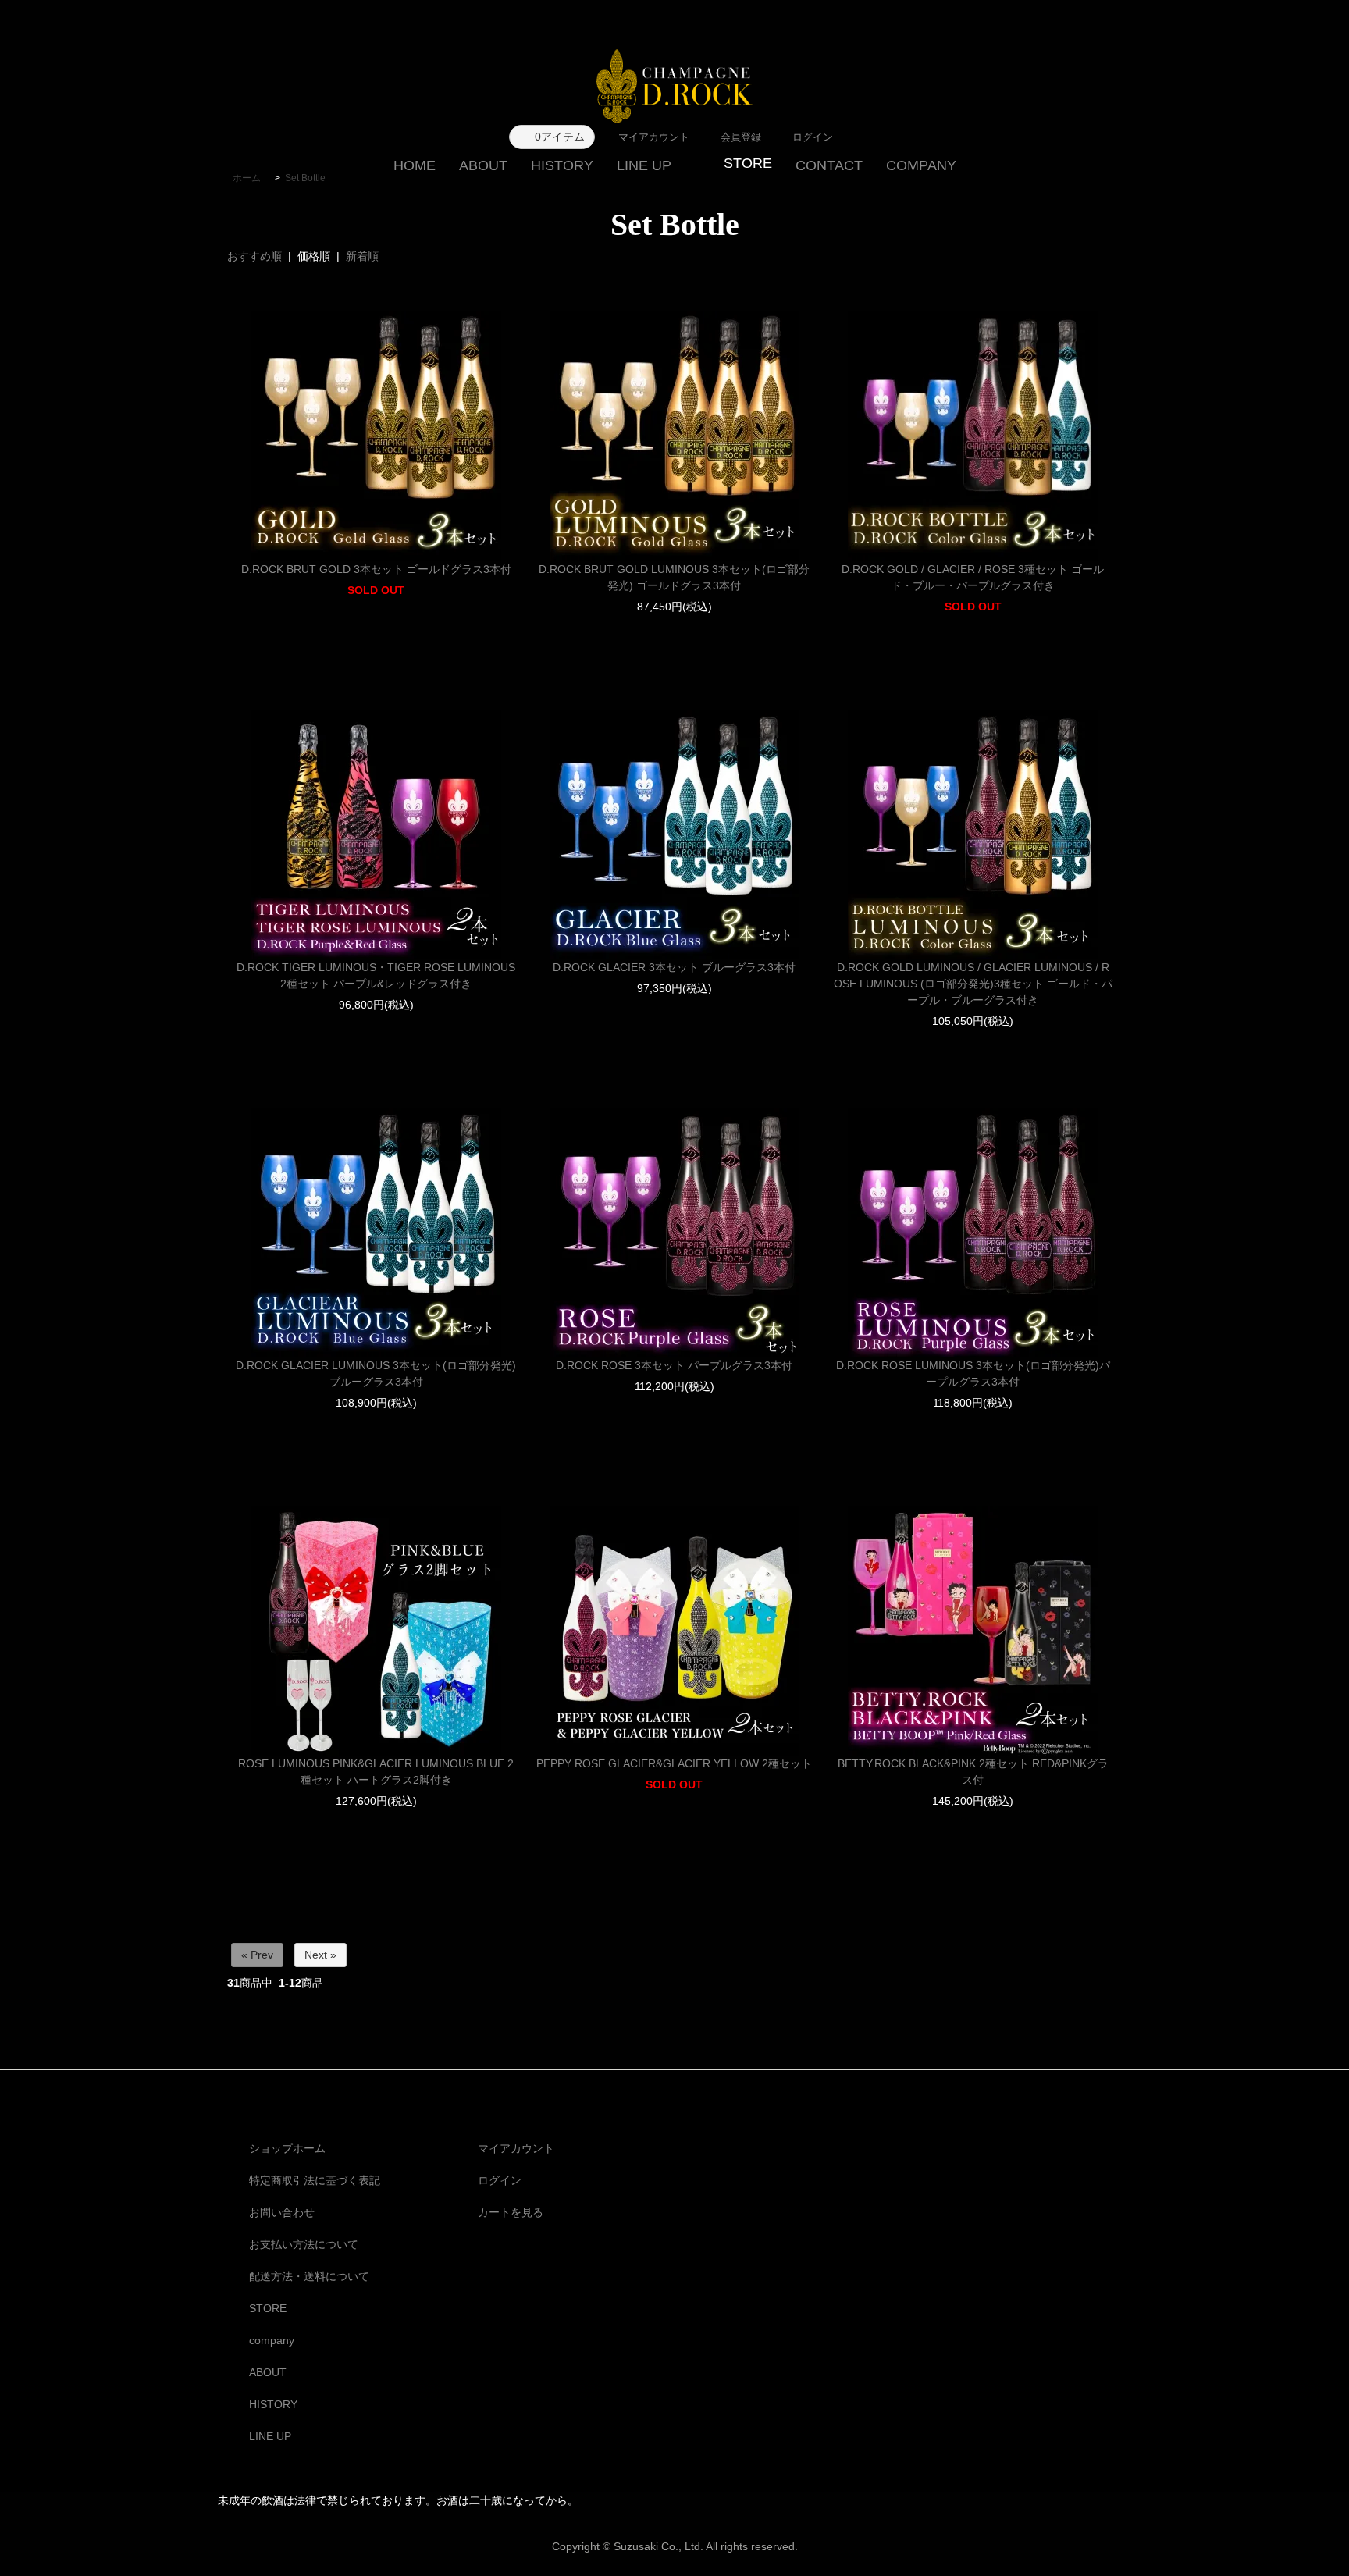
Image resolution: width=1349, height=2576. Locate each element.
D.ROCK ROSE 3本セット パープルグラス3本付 (674, 1365)
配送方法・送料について (309, 2276)
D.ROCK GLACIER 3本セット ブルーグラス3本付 (674, 967)
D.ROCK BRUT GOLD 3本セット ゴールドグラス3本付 (376, 569)
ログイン (500, 2180)
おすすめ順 (254, 256)
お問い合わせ (282, 2212)
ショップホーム (287, 2148)
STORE (268, 2308)
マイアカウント (516, 2148)
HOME (415, 165)
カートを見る (511, 2212)
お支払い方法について (304, 2244)
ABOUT (483, 165)
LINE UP (644, 165)
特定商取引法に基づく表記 (315, 2180)
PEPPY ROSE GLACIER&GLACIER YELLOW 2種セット (674, 1763)
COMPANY (921, 165)
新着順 (362, 256)
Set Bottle (305, 178)
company (272, 2340)
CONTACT (829, 165)
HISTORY (562, 165)
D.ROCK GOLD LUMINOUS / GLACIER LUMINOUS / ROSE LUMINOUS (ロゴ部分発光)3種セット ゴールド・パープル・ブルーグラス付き (973, 984)
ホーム (247, 178)
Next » (320, 1955)
